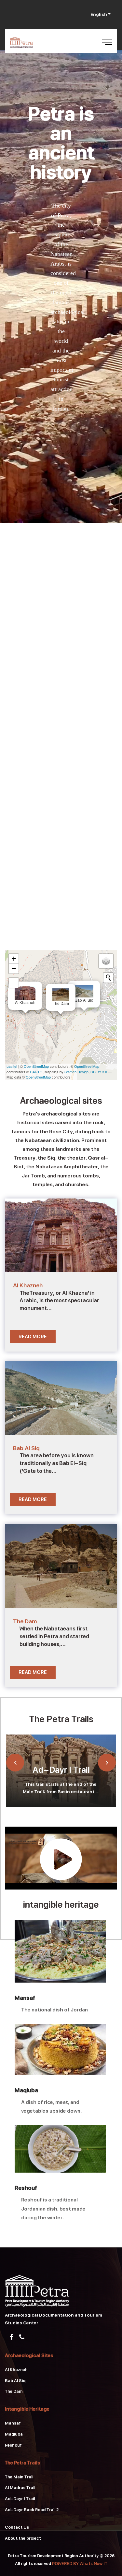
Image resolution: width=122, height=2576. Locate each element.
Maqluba (26, 2090)
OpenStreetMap (36, 1066)
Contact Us (17, 2527)
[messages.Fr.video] (61, 1857)
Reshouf (26, 2188)
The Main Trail (19, 2477)
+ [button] (14, 959)
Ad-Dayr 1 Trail (61, 1770)
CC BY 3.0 (99, 1072)
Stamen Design (76, 1072)
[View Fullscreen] (14, 983)
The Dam (14, 2391)
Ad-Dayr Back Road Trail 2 (32, 2510)
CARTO (36, 1072)
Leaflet (12, 1066)
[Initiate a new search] (108, 978)
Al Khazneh (16, 2370)
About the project (23, 2538)
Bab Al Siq (15, 2381)
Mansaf (25, 1998)
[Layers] (106, 961)
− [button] (14, 968)
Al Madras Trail (20, 2488)
